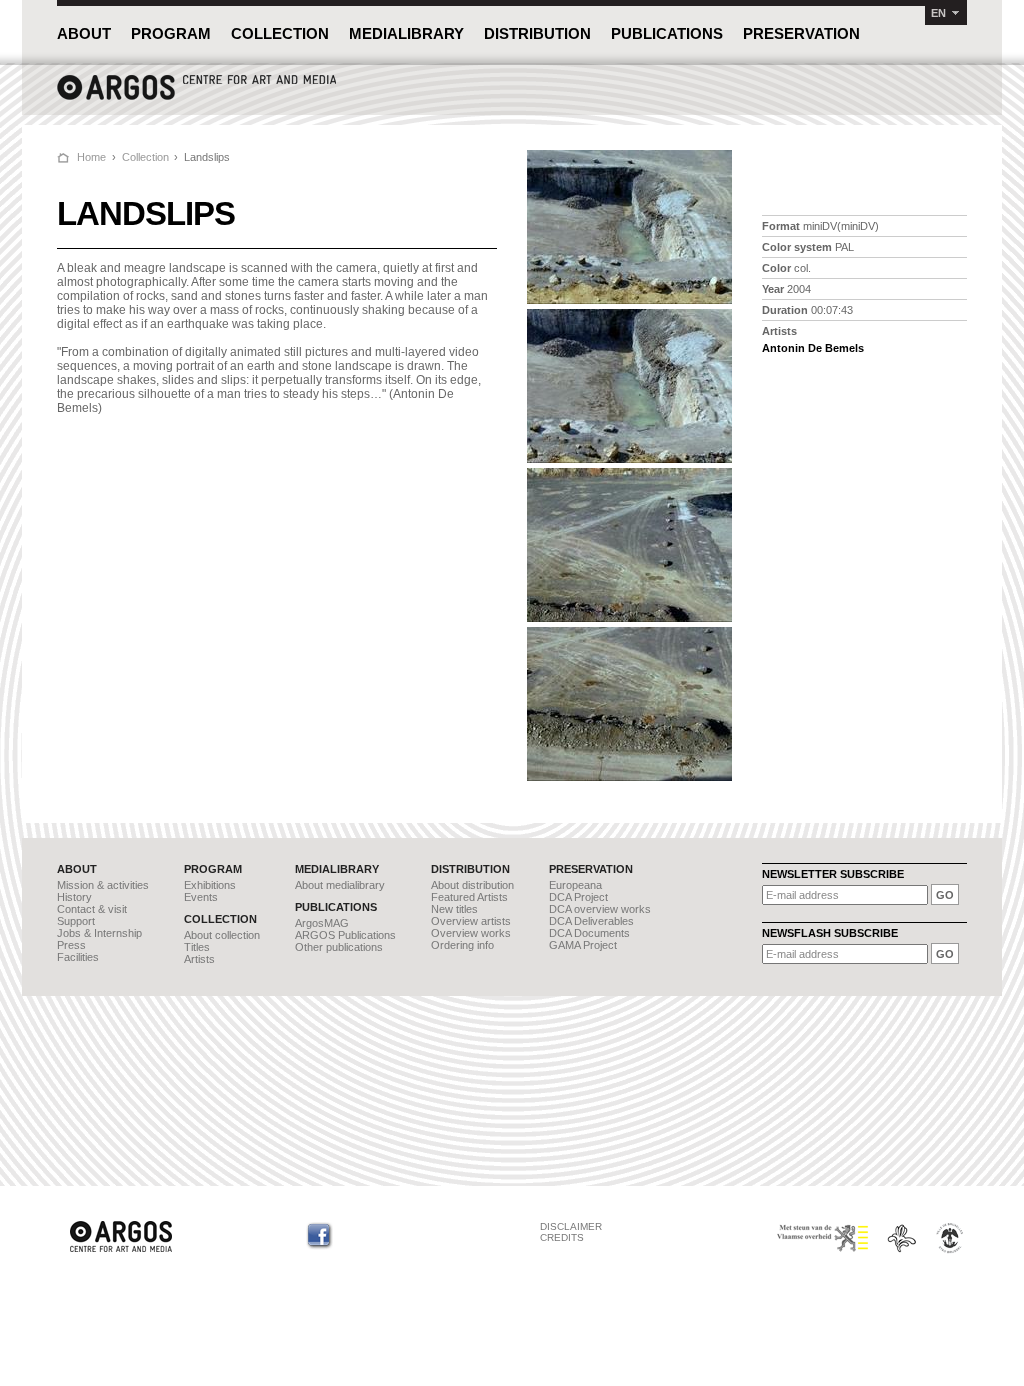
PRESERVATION (801, 33)
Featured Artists (469, 897)
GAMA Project (583, 945)
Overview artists (471, 921)
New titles (454, 909)
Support (76, 921)
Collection (145, 157)
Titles (197, 947)
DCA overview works (600, 909)
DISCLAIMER (571, 1226)
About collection (222, 935)
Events (201, 897)
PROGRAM (171, 33)
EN (938, 13)
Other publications (339, 947)
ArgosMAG (322, 923)
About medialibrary (340, 885)
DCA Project (578, 897)
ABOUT (84, 33)
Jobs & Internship (99, 933)
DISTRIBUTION (537, 33)
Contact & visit (92, 909)
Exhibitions (210, 885)
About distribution (472, 885)
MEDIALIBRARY (406, 33)
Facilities (78, 957)
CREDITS (562, 1237)
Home (91, 157)
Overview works (471, 933)
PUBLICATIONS (667, 33)
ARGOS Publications (345, 935)
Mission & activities (103, 885)
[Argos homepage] (197, 97)
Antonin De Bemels (813, 348)
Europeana (575, 885)
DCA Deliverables (591, 921)
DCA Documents (589, 933)
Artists (199, 959)
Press (71, 945)
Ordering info (462, 945)
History (74, 897)
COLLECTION (280, 33)
